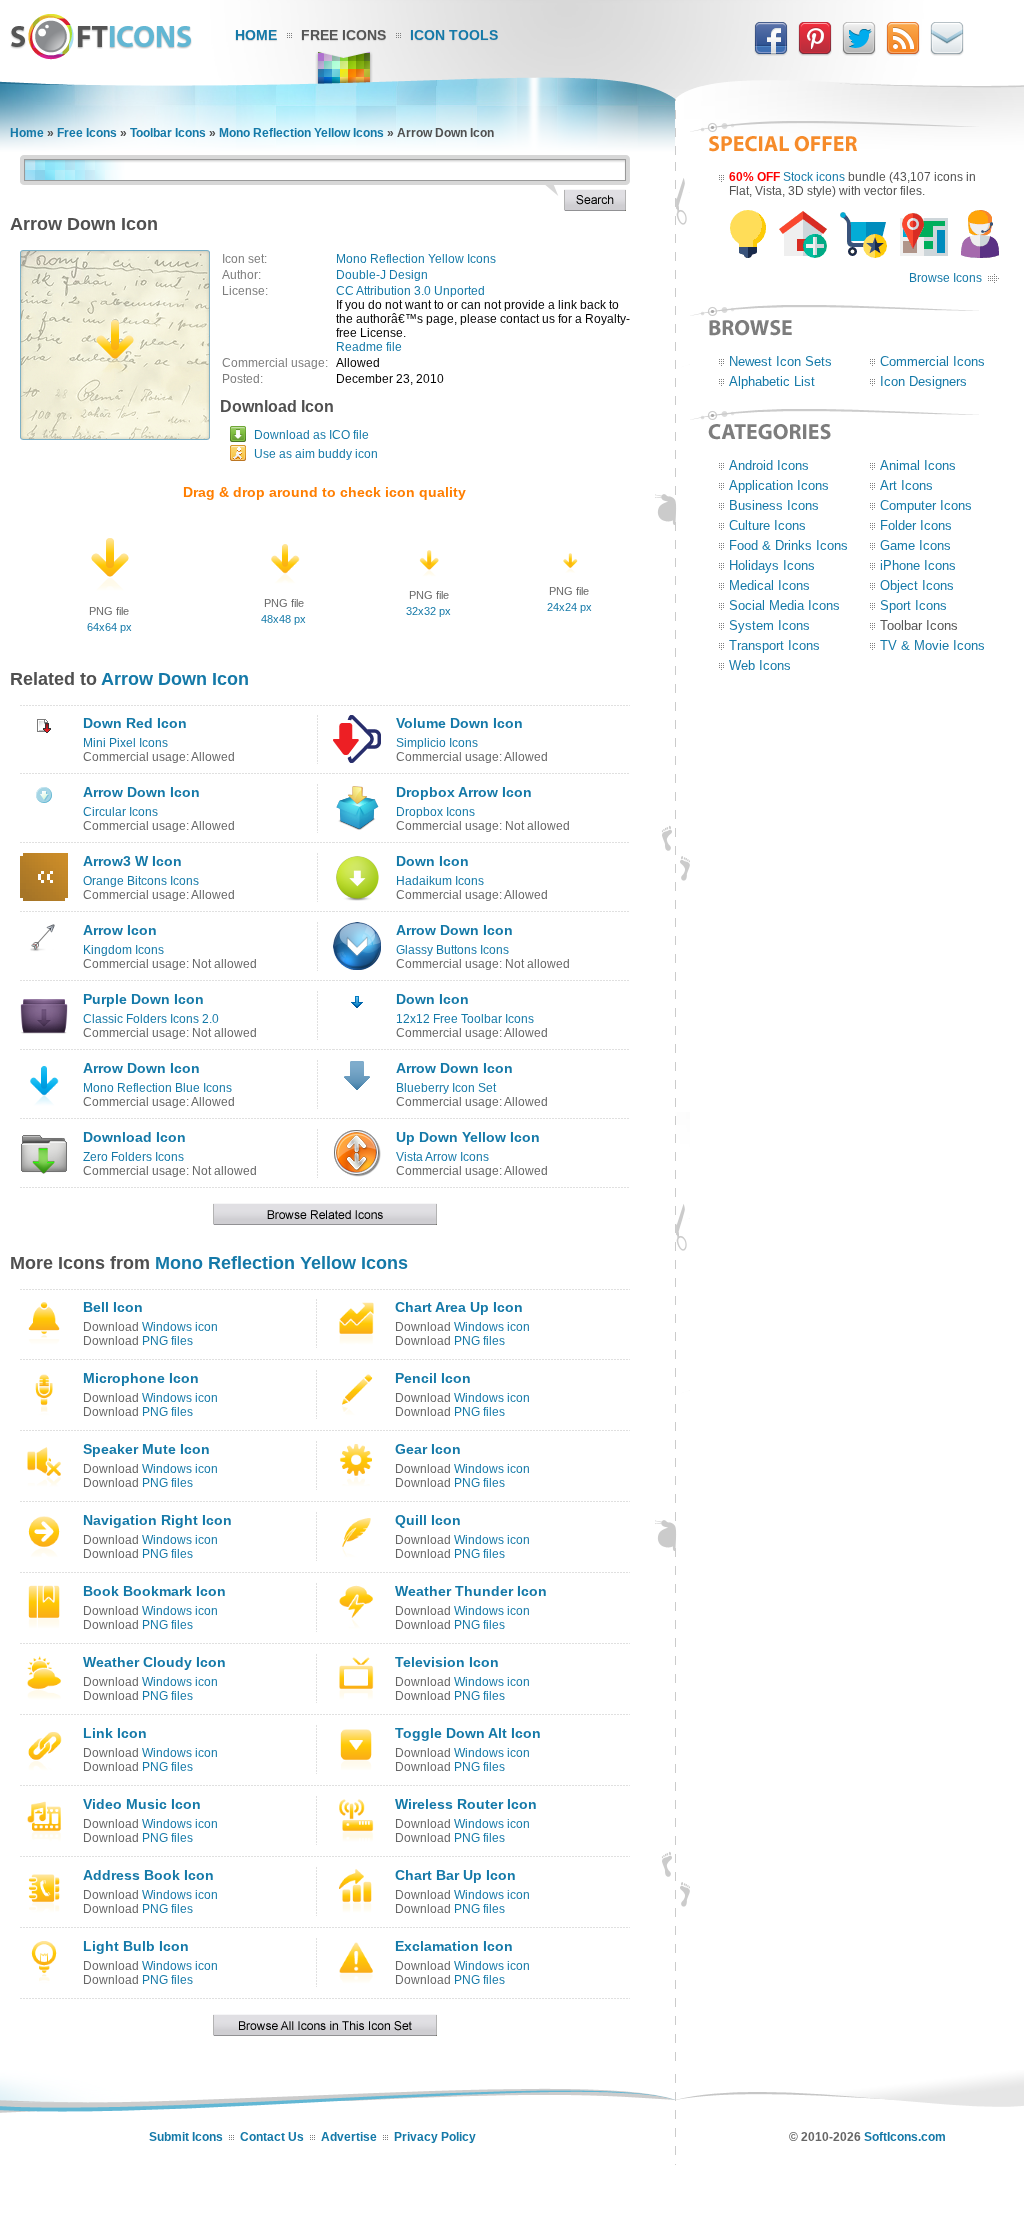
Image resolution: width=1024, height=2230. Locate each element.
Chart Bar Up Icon (455, 1875)
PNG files (167, 1341)
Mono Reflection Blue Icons (157, 1088)
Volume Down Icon (459, 723)
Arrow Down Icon (175, 679)
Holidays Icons (772, 565)
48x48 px (283, 619)
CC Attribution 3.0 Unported (410, 291)
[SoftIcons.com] (101, 55)
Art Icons (906, 485)
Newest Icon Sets (780, 361)
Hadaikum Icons (440, 881)
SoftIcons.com (905, 2137)
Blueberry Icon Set (446, 1088)
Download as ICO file (311, 435)
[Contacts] (947, 51)
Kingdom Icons (123, 950)
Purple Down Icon (143, 999)
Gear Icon (428, 1449)
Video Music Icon (142, 1804)
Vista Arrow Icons (442, 1157)
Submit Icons (186, 2137)
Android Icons (769, 465)
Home (256, 35)
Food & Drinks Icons (788, 545)
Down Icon (432, 861)
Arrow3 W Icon (132, 861)
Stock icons (814, 177)
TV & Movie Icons (932, 645)
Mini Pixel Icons (125, 743)
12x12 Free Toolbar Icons (465, 1019)
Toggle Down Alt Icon (468, 1733)
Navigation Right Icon (157, 1520)
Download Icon (134, 1137)
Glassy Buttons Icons (452, 950)
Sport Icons (913, 605)
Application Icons (779, 485)
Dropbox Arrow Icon (464, 792)
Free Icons (343, 35)
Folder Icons (916, 525)
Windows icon (180, 1327)
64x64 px (109, 627)
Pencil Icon (433, 1378)
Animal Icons (918, 465)
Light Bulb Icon (136, 1946)
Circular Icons (120, 812)
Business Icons (774, 505)
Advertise (349, 2137)
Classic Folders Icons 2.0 (151, 1019)
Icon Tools (454, 35)
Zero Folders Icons (133, 1157)
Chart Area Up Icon (459, 1307)
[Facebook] (771, 51)
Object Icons (917, 585)
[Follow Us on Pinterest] (815, 51)
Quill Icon (428, 1520)
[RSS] (903, 51)
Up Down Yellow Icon (468, 1137)
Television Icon (447, 1662)
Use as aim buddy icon (316, 454)
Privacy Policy (435, 2137)
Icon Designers (923, 381)
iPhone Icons (918, 565)
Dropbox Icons (435, 812)
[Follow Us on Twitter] (859, 51)
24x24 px (569, 607)
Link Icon (115, 1733)
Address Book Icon (148, 1875)
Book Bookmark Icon (154, 1591)
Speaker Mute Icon (146, 1449)
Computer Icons (926, 505)
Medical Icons (769, 585)
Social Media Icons (784, 605)
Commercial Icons (932, 361)
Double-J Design (382, 275)
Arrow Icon (120, 930)
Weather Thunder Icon (471, 1591)
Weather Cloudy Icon (154, 1662)
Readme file (369, 347)
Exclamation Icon (454, 1946)
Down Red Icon (135, 723)
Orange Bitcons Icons (141, 881)
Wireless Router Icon (466, 1804)
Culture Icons (767, 525)
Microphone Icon (141, 1378)
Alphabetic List (772, 381)
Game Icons (915, 545)
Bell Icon (113, 1307)
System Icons (769, 625)
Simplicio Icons (437, 743)
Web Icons (760, 665)
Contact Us (272, 2137)
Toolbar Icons (168, 133)
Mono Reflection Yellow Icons (301, 133)
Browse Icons (945, 278)
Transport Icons (774, 645)
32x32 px (428, 611)
